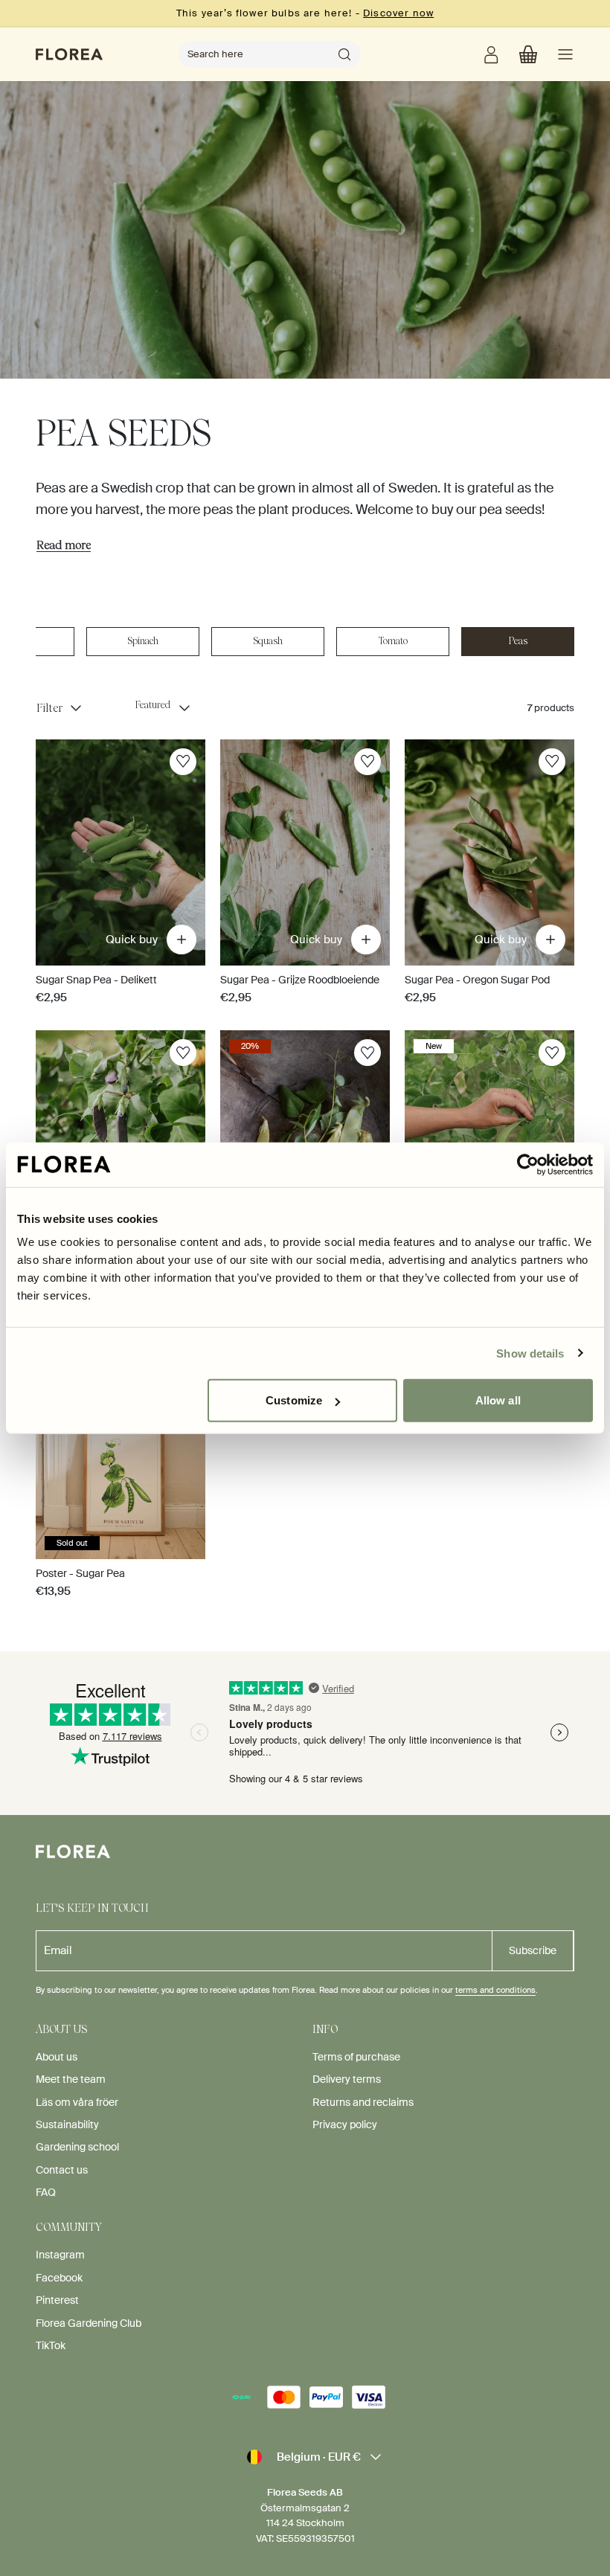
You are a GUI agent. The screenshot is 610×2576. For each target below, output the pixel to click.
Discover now (398, 13)
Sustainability (67, 2124)
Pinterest (57, 2300)
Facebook (59, 2278)
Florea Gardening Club (89, 2323)
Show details (530, 1353)
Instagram (60, 2255)
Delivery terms (347, 2079)
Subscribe (533, 1950)
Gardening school (77, 2147)
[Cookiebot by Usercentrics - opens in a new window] (528, 1164)
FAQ (46, 2192)
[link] (491, 54)
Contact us (62, 2170)
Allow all (498, 1400)
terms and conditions (495, 1990)
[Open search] (344, 54)
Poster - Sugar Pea (80, 1573)
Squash (268, 641)
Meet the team (71, 2079)
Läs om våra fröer (77, 2102)
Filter (49, 708)
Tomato (393, 641)
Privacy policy (345, 2124)
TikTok (51, 2345)
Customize (294, 1400)
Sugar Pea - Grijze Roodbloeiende (300, 980)
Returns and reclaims (363, 2102)
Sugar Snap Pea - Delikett (96, 980)
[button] (528, 54)
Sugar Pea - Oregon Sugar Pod (477, 980)
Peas (518, 641)
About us (57, 2057)
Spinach (143, 641)
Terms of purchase (356, 2057)
